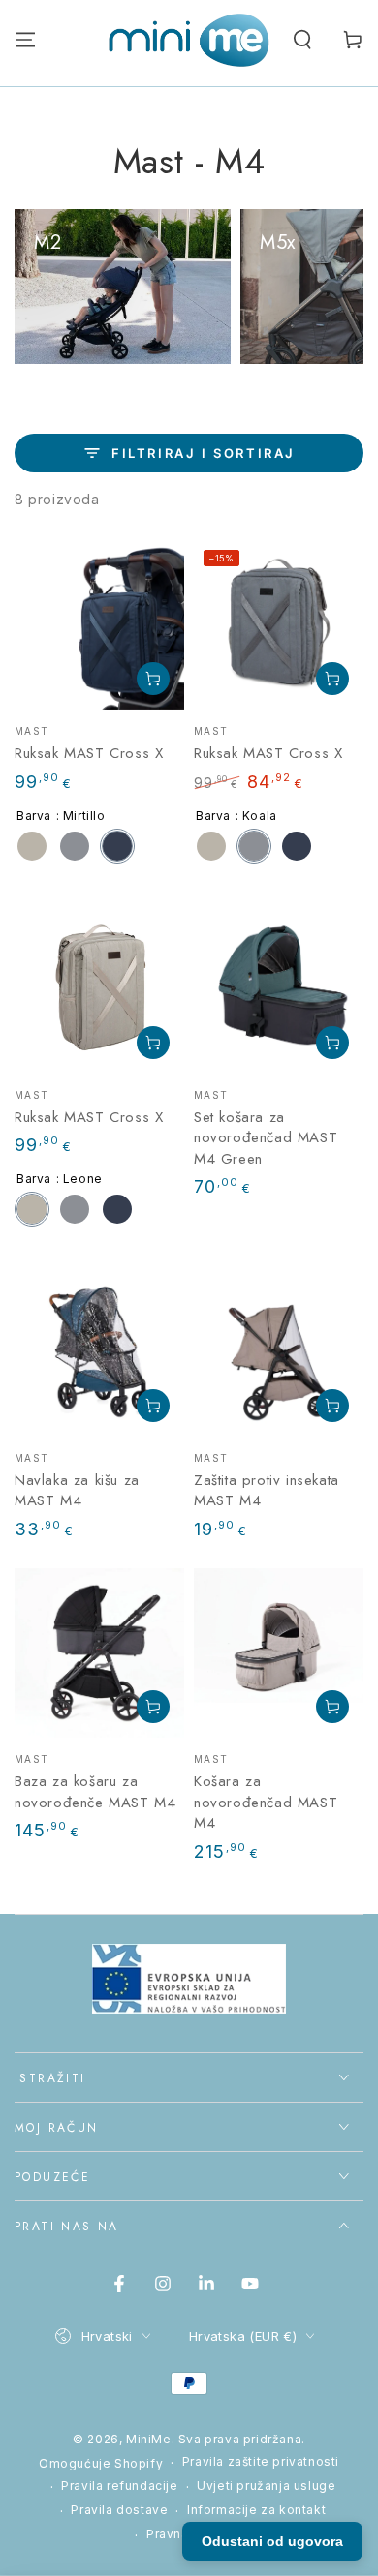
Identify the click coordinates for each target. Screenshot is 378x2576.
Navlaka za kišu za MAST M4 (77, 1491)
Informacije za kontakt (256, 2510)
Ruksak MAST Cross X (89, 753)
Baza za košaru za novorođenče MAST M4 (95, 1792)
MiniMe (149, 2439)
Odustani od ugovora (272, 2541)
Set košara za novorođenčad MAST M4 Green (266, 1138)
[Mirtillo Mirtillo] (117, 846)
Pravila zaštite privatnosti (261, 2461)
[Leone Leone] (32, 846)
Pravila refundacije (119, 2485)
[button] (302, 40)
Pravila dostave (119, 2510)
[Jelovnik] (25, 40)
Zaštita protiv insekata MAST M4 (267, 1491)
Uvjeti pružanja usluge (266, 2485)
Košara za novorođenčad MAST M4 (266, 1802)
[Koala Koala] (75, 846)
